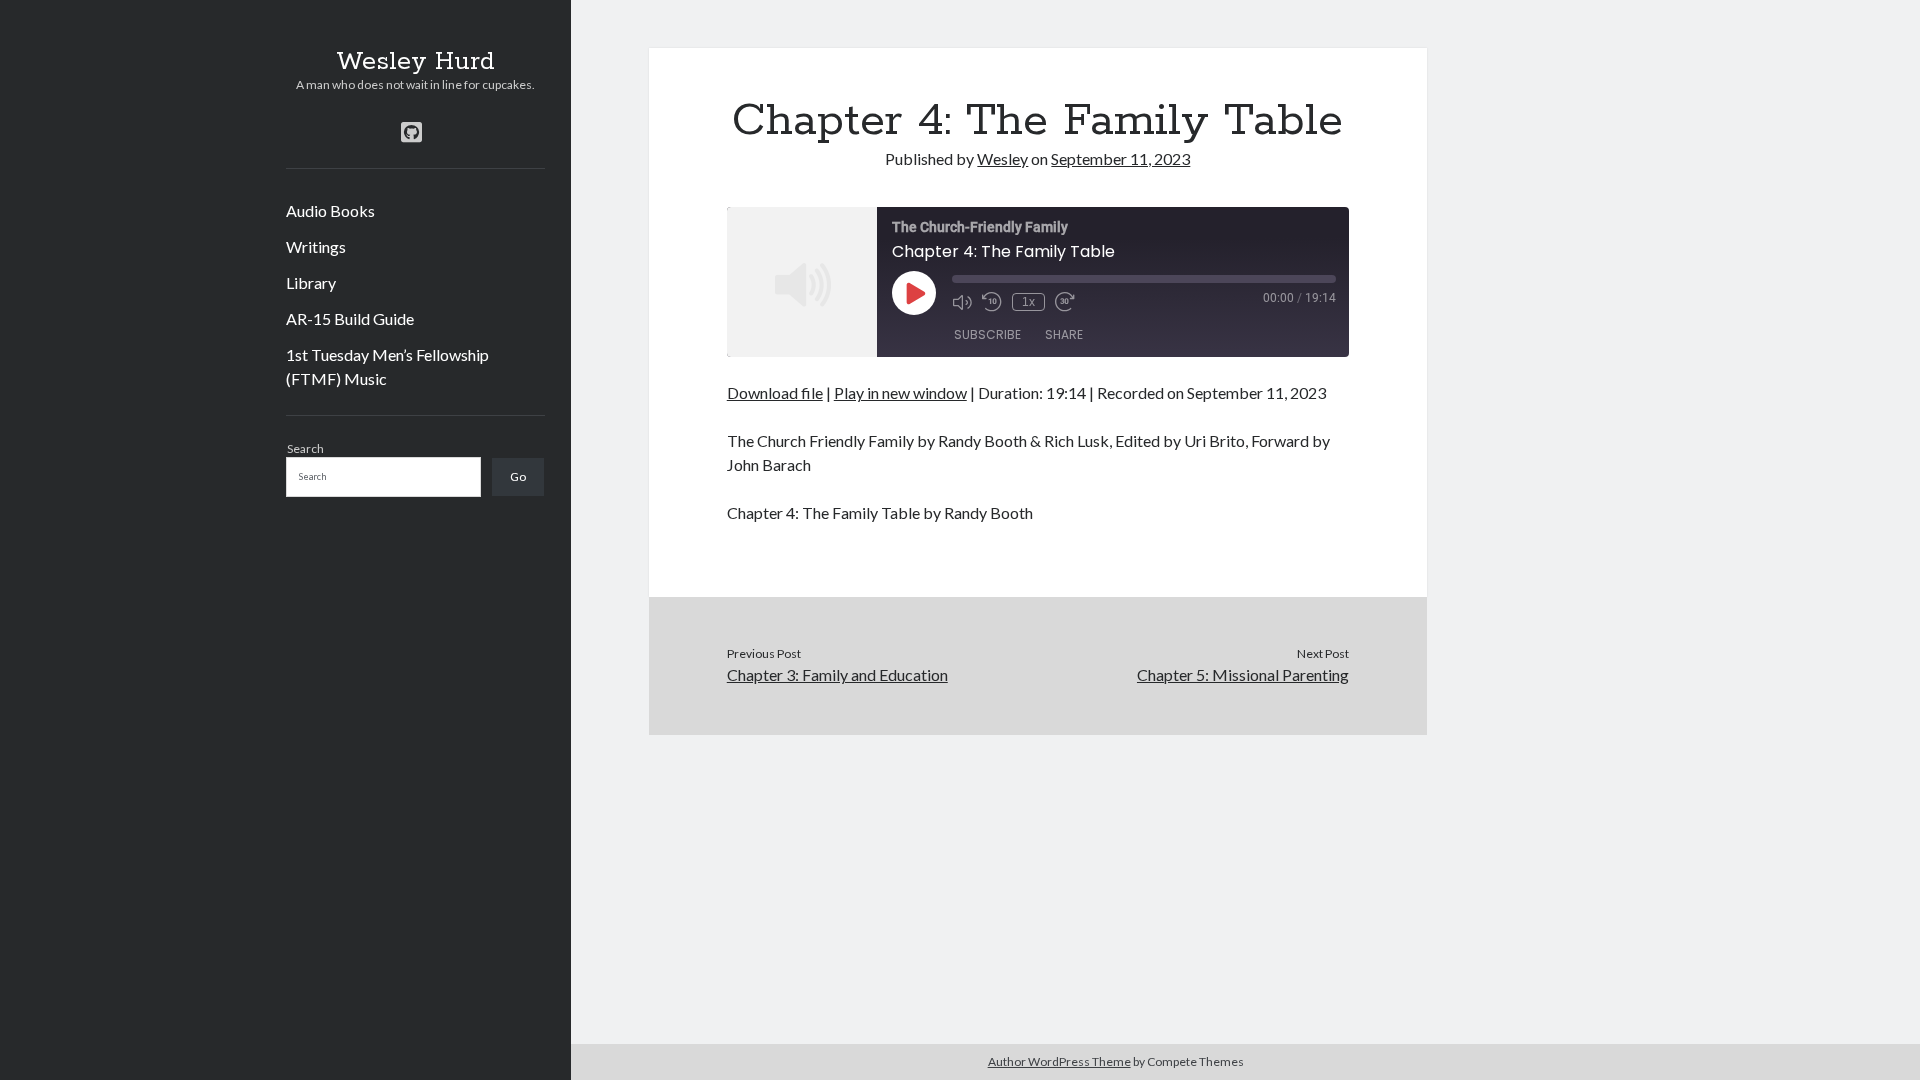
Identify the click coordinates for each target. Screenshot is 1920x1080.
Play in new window (900, 392)
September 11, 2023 (1120, 158)
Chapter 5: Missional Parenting (1243, 674)
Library (311, 282)
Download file (775, 392)
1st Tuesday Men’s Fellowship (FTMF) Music (387, 366)
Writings (316, 246)
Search (305, 448)
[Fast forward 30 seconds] (1065, 302)
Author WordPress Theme (1059, 1061)
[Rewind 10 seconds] (992, 302)
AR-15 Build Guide (350, 318)
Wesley (1002, 158)
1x (1028, 302)
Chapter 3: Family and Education (837, 674)
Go (518, 476)
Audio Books (330, 210)
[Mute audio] (962, 302)
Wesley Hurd (415, 62)
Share (1064, 334)
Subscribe (987, 334)
